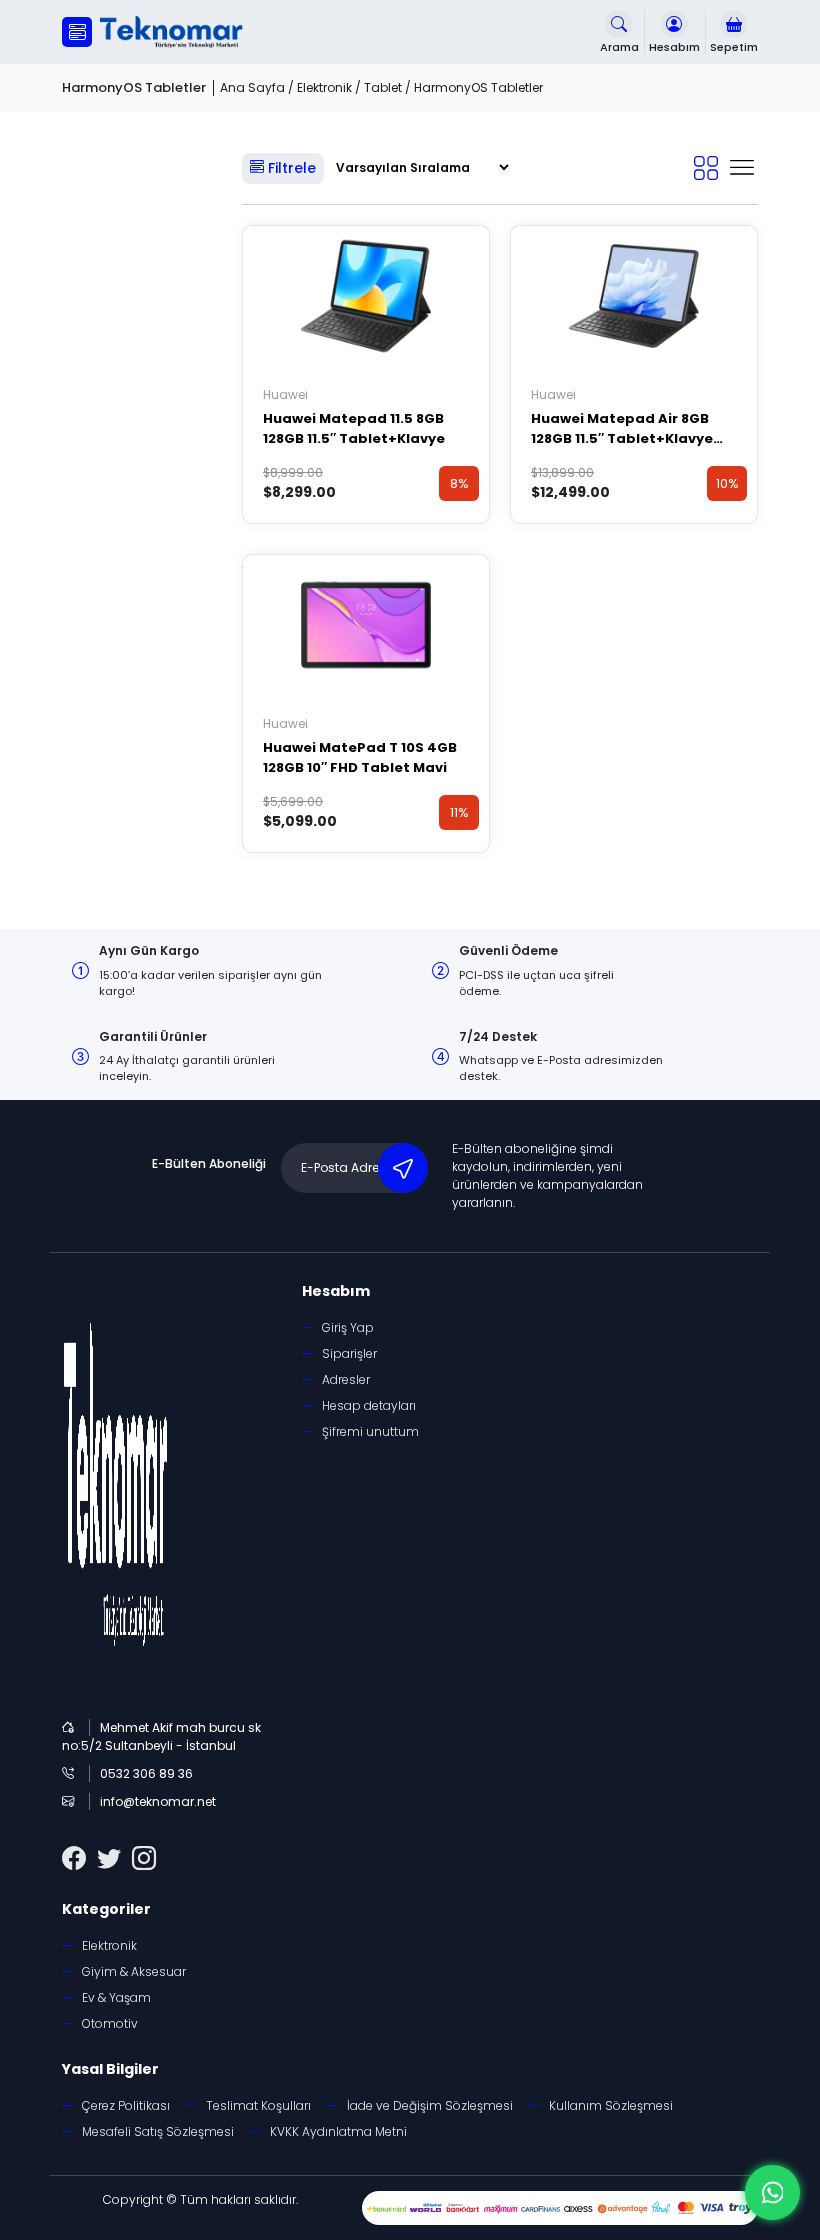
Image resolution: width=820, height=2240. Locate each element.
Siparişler (349, 1353)
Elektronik (324, 87)
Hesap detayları (369, 1405)
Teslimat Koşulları (258, 2105)
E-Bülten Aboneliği (209, 1163)
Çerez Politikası (126, 2105)
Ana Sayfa (252, 87)
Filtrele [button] (290, 168)
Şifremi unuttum (370, 1431)
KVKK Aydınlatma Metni (338, 2131)
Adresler (346, 1379)
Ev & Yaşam (116, 1997)
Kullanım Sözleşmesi (611, 2105)
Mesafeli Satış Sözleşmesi (158, 2131)
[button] (77, 32)
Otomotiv (110, 2023)
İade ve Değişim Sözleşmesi (430, 2105)
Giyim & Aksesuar (134, 1971)
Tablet (383, 87)
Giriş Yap (348, 1327)
